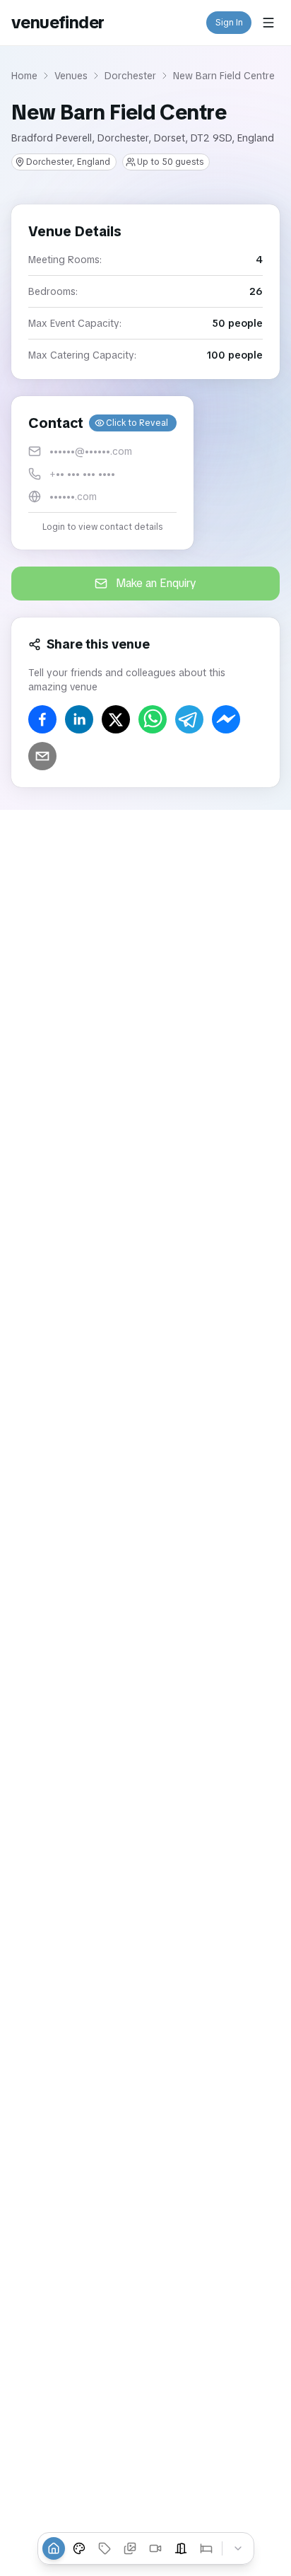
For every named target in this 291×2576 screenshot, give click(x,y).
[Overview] (54, 2548)
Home (24, 76)
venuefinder (58, 22)
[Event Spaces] (181, 2548)
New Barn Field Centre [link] (224, 76)
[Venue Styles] (79, 2548)
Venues (71, 76)
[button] (102, 473)
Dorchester (130, 76)
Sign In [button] (229, 23)
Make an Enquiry (156, 583)
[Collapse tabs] (238, 2548)
